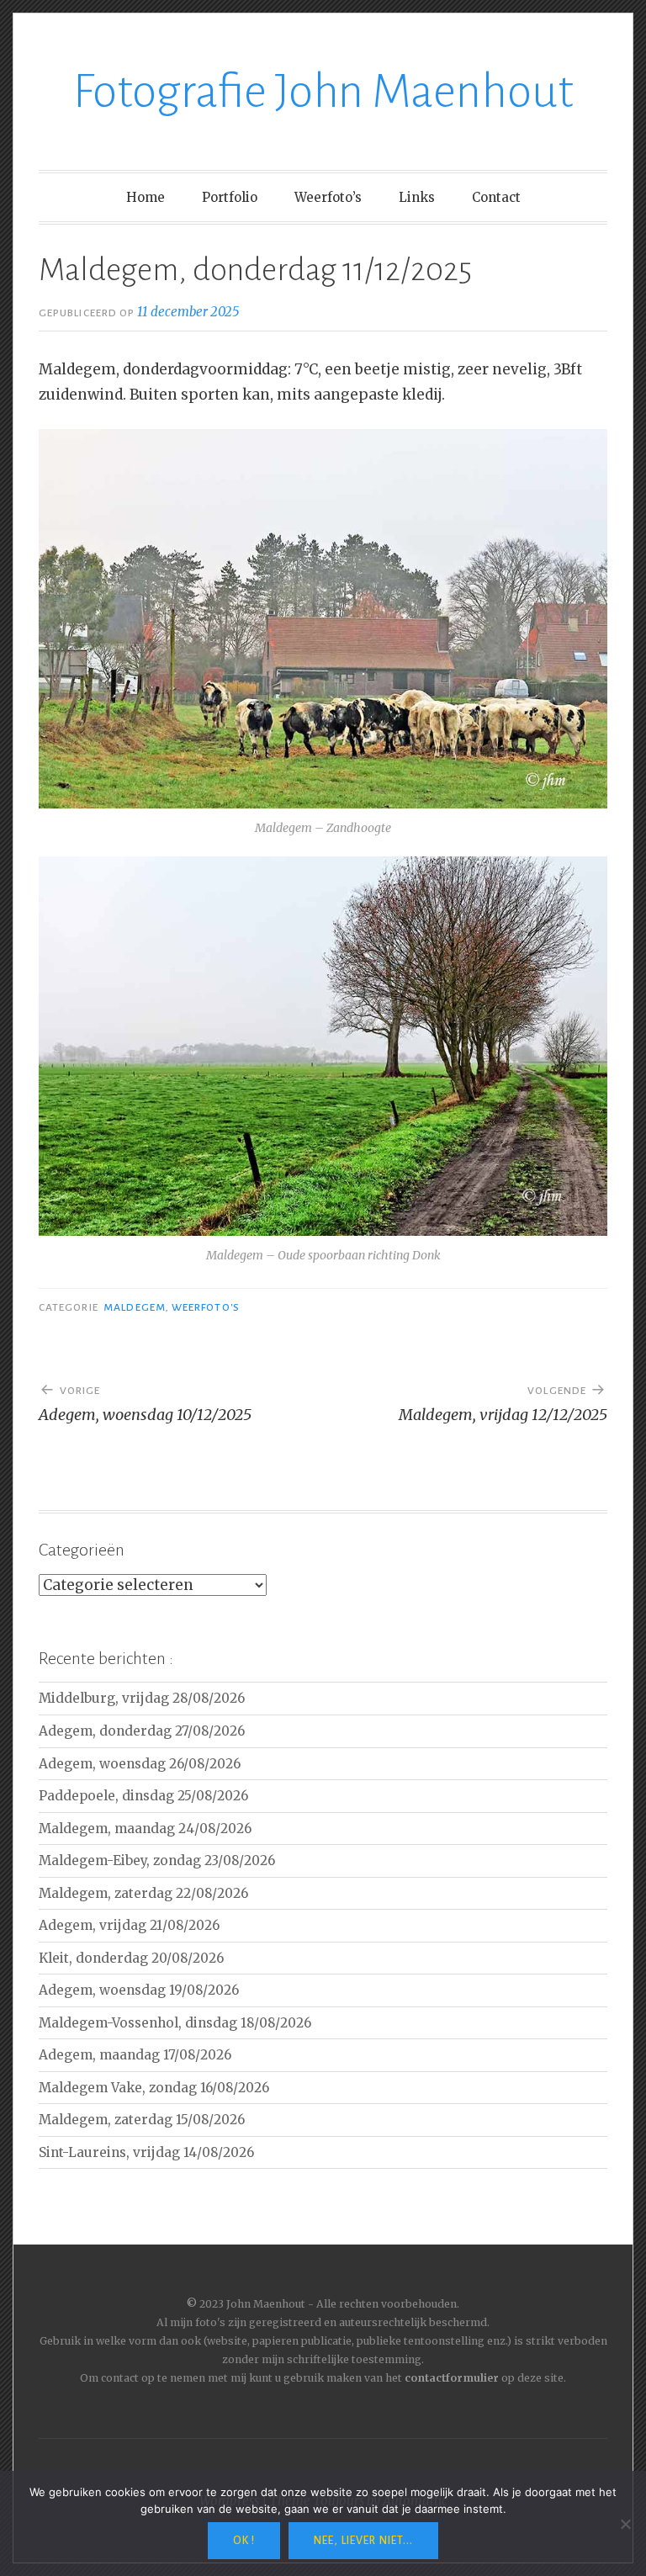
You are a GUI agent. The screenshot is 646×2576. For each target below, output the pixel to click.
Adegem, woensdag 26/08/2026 (140, 1764)
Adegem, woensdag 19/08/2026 (139, 1990)
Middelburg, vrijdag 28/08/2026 (142, 1698)
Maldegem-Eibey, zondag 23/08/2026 (157, 1860)
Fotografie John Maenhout (323, 92)
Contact (496, 197)
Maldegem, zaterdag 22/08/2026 (143, 1893)
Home (146, 197)
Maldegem (135, 1307)
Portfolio (230, 197)
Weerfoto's (206, 1307)
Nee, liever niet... (363, 2541)
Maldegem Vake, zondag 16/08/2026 (154, 2088)
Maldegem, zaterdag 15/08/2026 (142, 2120)
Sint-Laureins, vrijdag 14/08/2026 (146, 2152)
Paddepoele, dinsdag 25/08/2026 (143, 1796)
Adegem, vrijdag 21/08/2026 (129, 1925)
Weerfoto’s (328, 197)
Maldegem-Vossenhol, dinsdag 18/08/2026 (175, 2023)
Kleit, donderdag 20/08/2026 (131, 1958)
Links (417, 197)
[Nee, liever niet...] (625, 2524)
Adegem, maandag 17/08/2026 (135, 2055)
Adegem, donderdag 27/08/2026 (142, 1731)
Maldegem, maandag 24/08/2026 (145, 1829)
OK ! (244, 2541)
